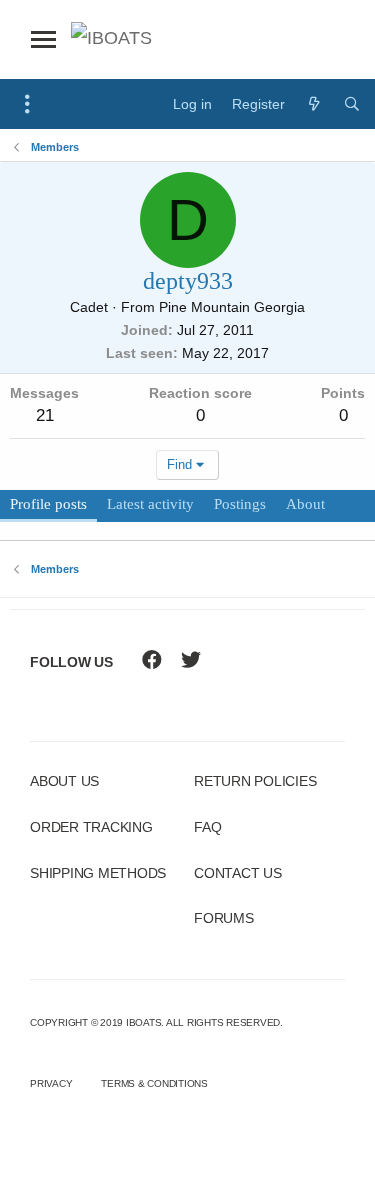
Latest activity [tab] (150, 504)
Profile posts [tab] (48, 504)
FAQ (207, 827)
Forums (224, 918)
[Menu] (27, 104)
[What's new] (314, 104)
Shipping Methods (98, 873)
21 (45, 415)
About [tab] (305, 504)
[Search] (352, 104)
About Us (64, 781)
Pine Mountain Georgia (232, 307)
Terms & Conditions (154, 1083)
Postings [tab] (240, 504)
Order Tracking (91, 827)
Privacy (51, 1083)
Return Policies (255, 781)
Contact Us (238, 873)
